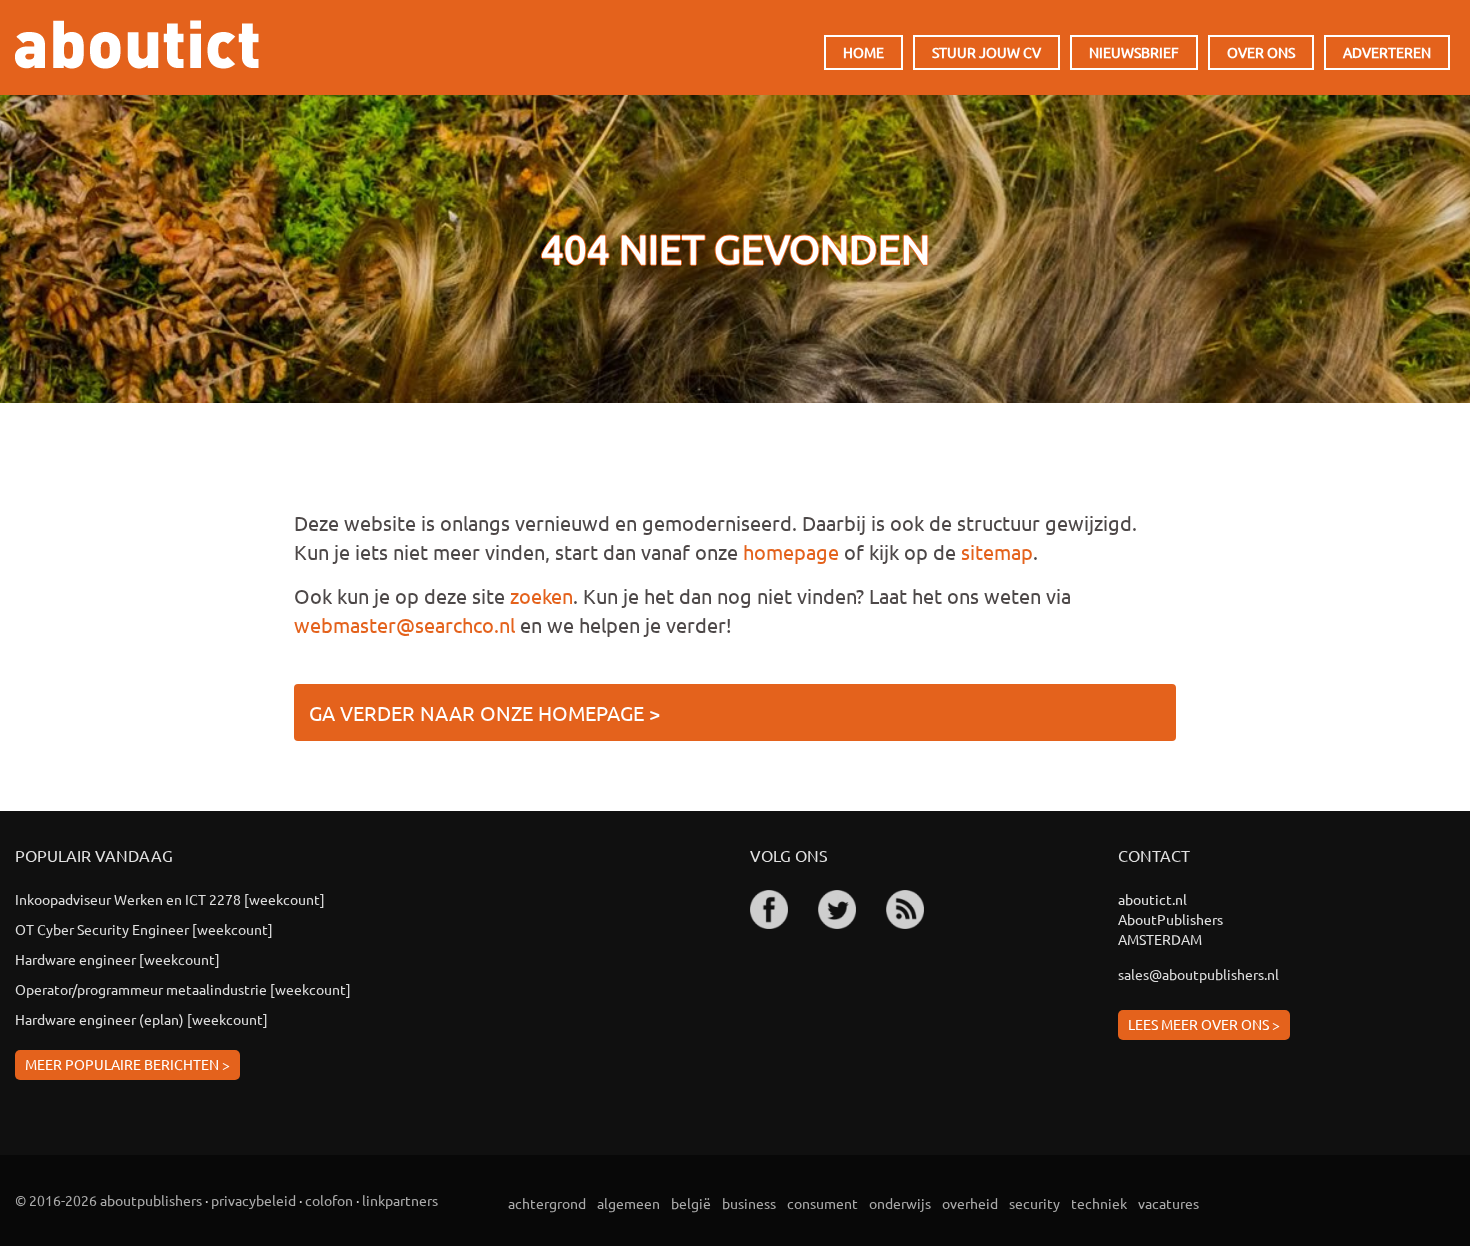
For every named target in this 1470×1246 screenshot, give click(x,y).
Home (863, 52)
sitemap (997, 551)
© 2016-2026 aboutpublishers (108, 1200)
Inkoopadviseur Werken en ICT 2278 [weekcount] (170, 899)
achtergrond (547, 1203)
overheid (970, 1203)
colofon (329, 1200)
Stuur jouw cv (986, 52)
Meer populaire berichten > (127, 1064)
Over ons (1261, 52)
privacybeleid (253, 1200)
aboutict (137, 44)
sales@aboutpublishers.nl (1198, 974)
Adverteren (1387, 52)
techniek (1099, 1203)
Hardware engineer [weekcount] (117, 959)
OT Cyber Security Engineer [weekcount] (144, 929)
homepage (791, 551)
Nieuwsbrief (1134, 52)
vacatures (1168, 1203)
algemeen (628, 1203)
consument (822, 1203)
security (1034, 1203)
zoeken (541, 595)
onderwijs (900, 1203)
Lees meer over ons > (1204, 1024)
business (749, 1203)
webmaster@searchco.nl (404, 624)
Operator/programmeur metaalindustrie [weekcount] (183, 989)
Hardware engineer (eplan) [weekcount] (141, 1019)
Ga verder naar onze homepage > (484, 712)
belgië (691, 1203)
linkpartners (400, 1200)
